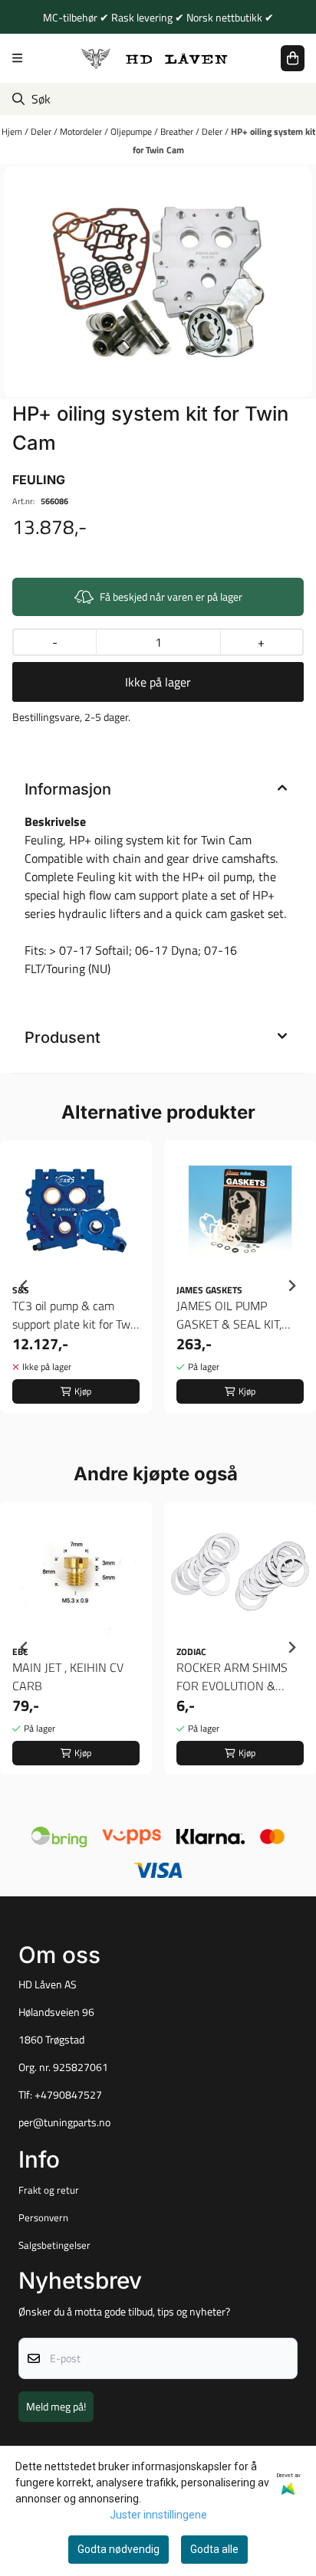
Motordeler (82, 131)
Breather (178, 131)
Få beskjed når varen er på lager (171, 596)
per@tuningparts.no (64, 2122)
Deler (42, 131)
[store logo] (155, 58)
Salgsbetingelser (54, 2245)
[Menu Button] (17, 58)
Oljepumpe (132, 131)
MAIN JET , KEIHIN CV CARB (68, 1676)
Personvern (43, 2217)
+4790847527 (68, 2095)
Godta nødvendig (118, 2549)
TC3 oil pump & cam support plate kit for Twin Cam (76, 1315)
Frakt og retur (49, 2190)
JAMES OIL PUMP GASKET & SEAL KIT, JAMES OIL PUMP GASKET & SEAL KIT (229, 1315)
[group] (76, 1286)
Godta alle (214, 2549)
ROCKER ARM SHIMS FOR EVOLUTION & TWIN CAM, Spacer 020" (239, 1676)
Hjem (13, 131)
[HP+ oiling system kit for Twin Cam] (158, 282)
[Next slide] (291, 1286)
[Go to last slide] (25, 1286)
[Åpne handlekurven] (293, 58)
